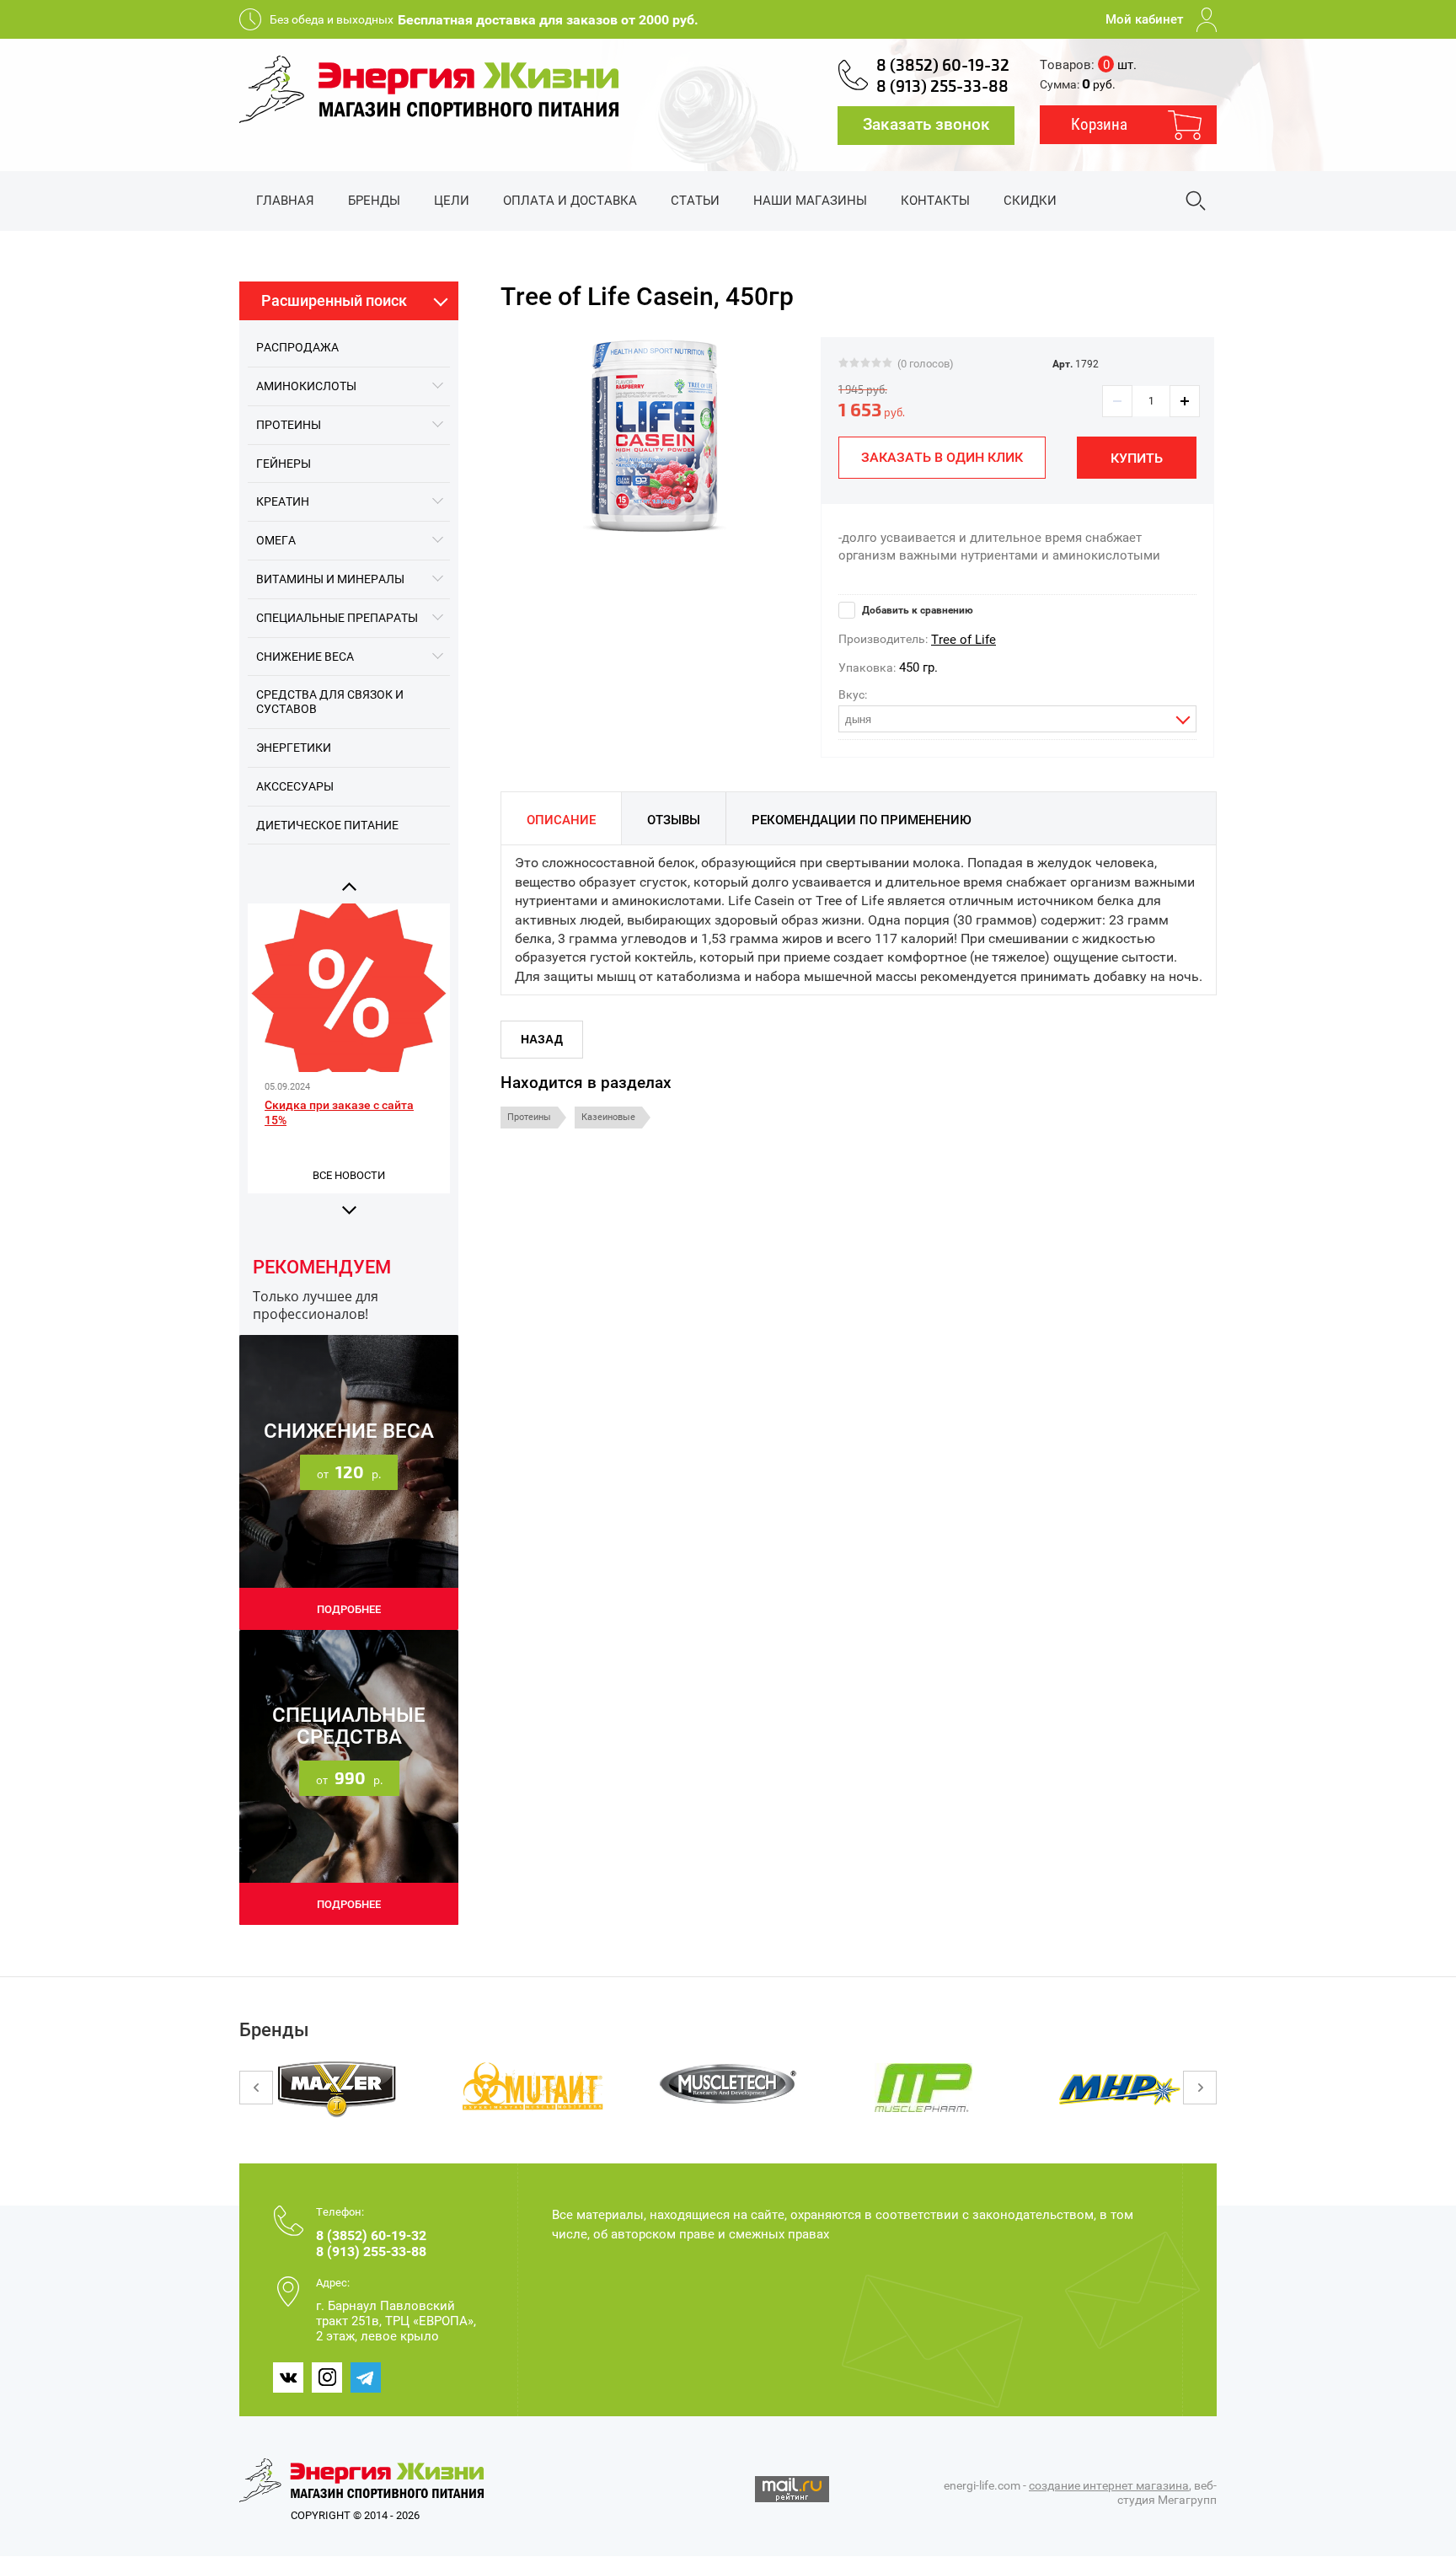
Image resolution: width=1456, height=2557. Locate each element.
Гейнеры (284, 464)
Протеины (289, 425)
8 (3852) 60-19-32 (943, 66)
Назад (542, 1039)
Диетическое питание (327, 825)
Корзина (1099, 124)
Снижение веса (305, 657)
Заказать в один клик (942, 457)
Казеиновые (608, 1117)
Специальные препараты (337, 618)
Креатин (283, 501)
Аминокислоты (306, 386)
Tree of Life (964, 640)
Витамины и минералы (330, 579)
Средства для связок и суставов (330, 702)
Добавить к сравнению (916, 610)
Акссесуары (295, 786)
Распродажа (297, 347)
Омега (276, 540)
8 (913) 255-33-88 (942, 87)
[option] (654, 436)
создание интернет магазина (1109, 2485)
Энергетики (294, 748)
